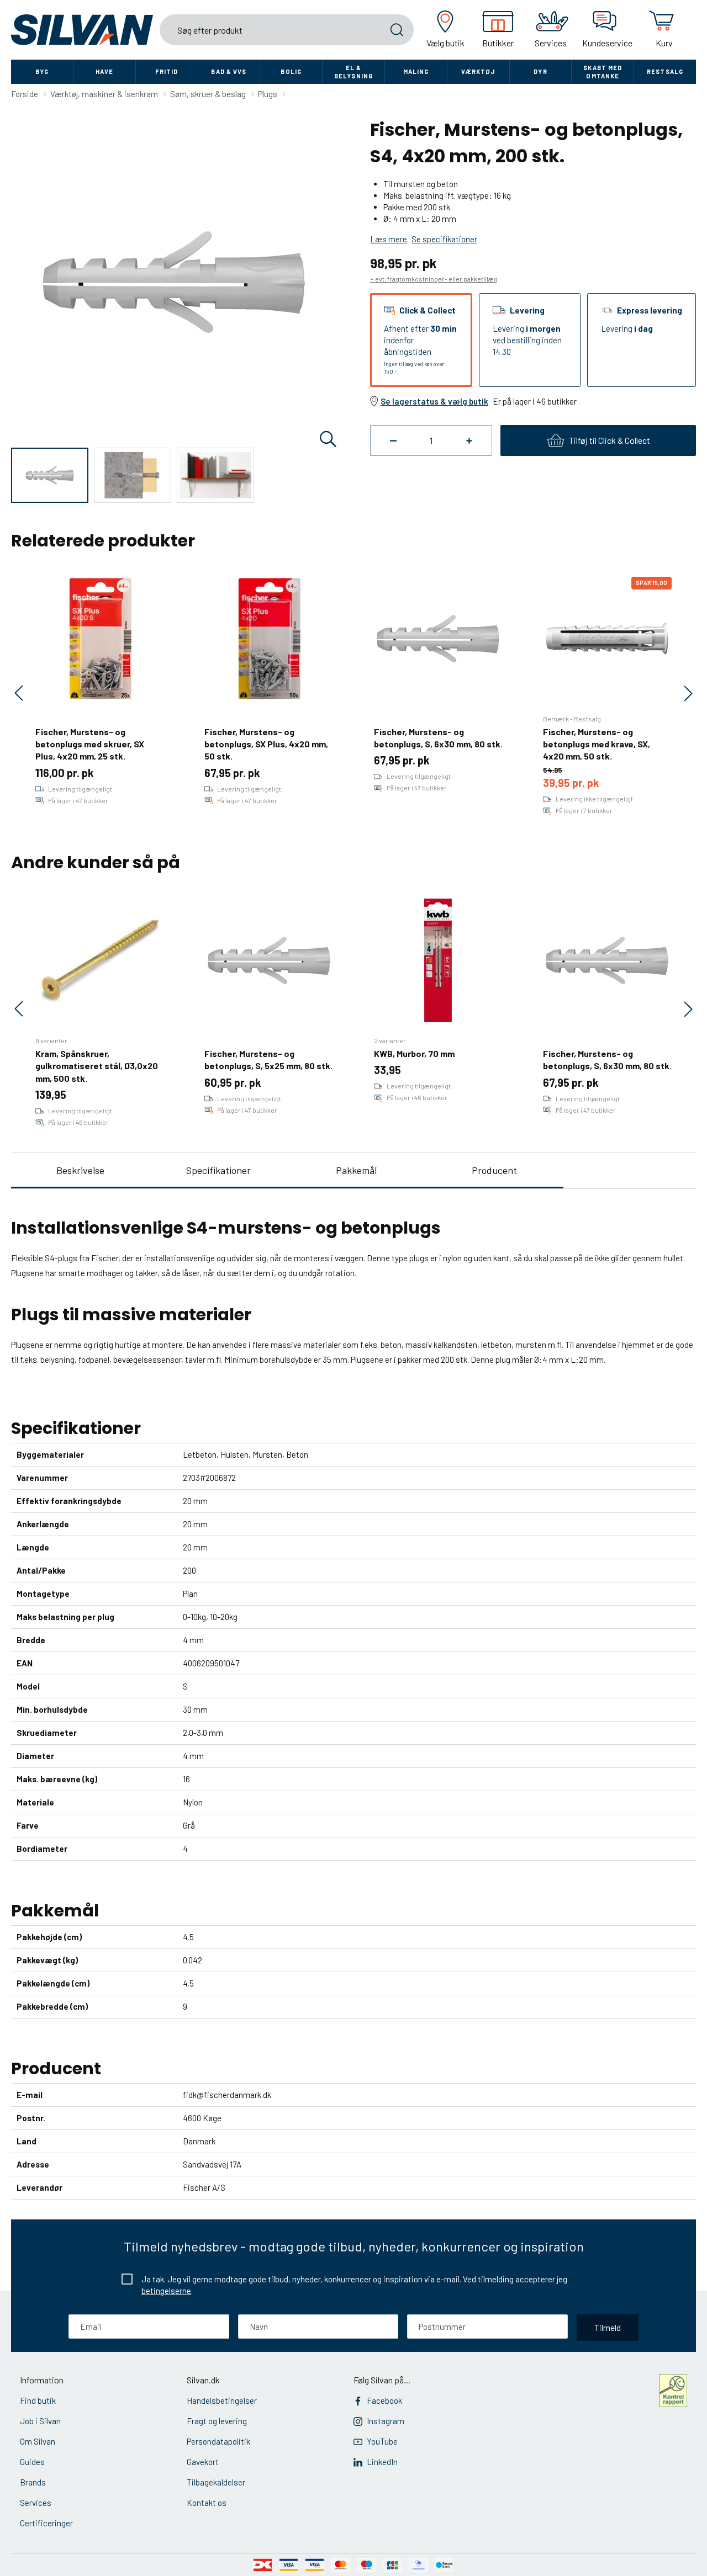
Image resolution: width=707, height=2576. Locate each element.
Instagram (386, 2421)
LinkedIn (382, 2462)
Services (36, 2503)
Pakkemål (356, 1170)
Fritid (167, 71)
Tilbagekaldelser (216, 2482)
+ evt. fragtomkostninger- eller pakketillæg (434, 279)
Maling (416, 71)
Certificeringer (46, 2523)
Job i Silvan (40, 2421)
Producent (494, 1170)
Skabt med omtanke (603, 72)
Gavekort (203, 2462)
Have (104, 71)
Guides (32, 2462)
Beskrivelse (80, 1170)
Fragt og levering (217, 2421)
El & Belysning (353, 72)
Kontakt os (207, 2503)
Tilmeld (608, 2327)
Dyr (540, 71)
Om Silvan (38, 2441)
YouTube (382, 2441)
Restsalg (665, 71)
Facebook (384, 2400)
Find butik (38, 2400)
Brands (33, 2482)
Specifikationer (218, 1170)
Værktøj (478, 71)
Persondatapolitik (218, 2441)
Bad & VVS (229, 71)
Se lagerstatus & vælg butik (434, 401)
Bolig (291, 71)
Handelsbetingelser (222, 2400)
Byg (42, 71)
